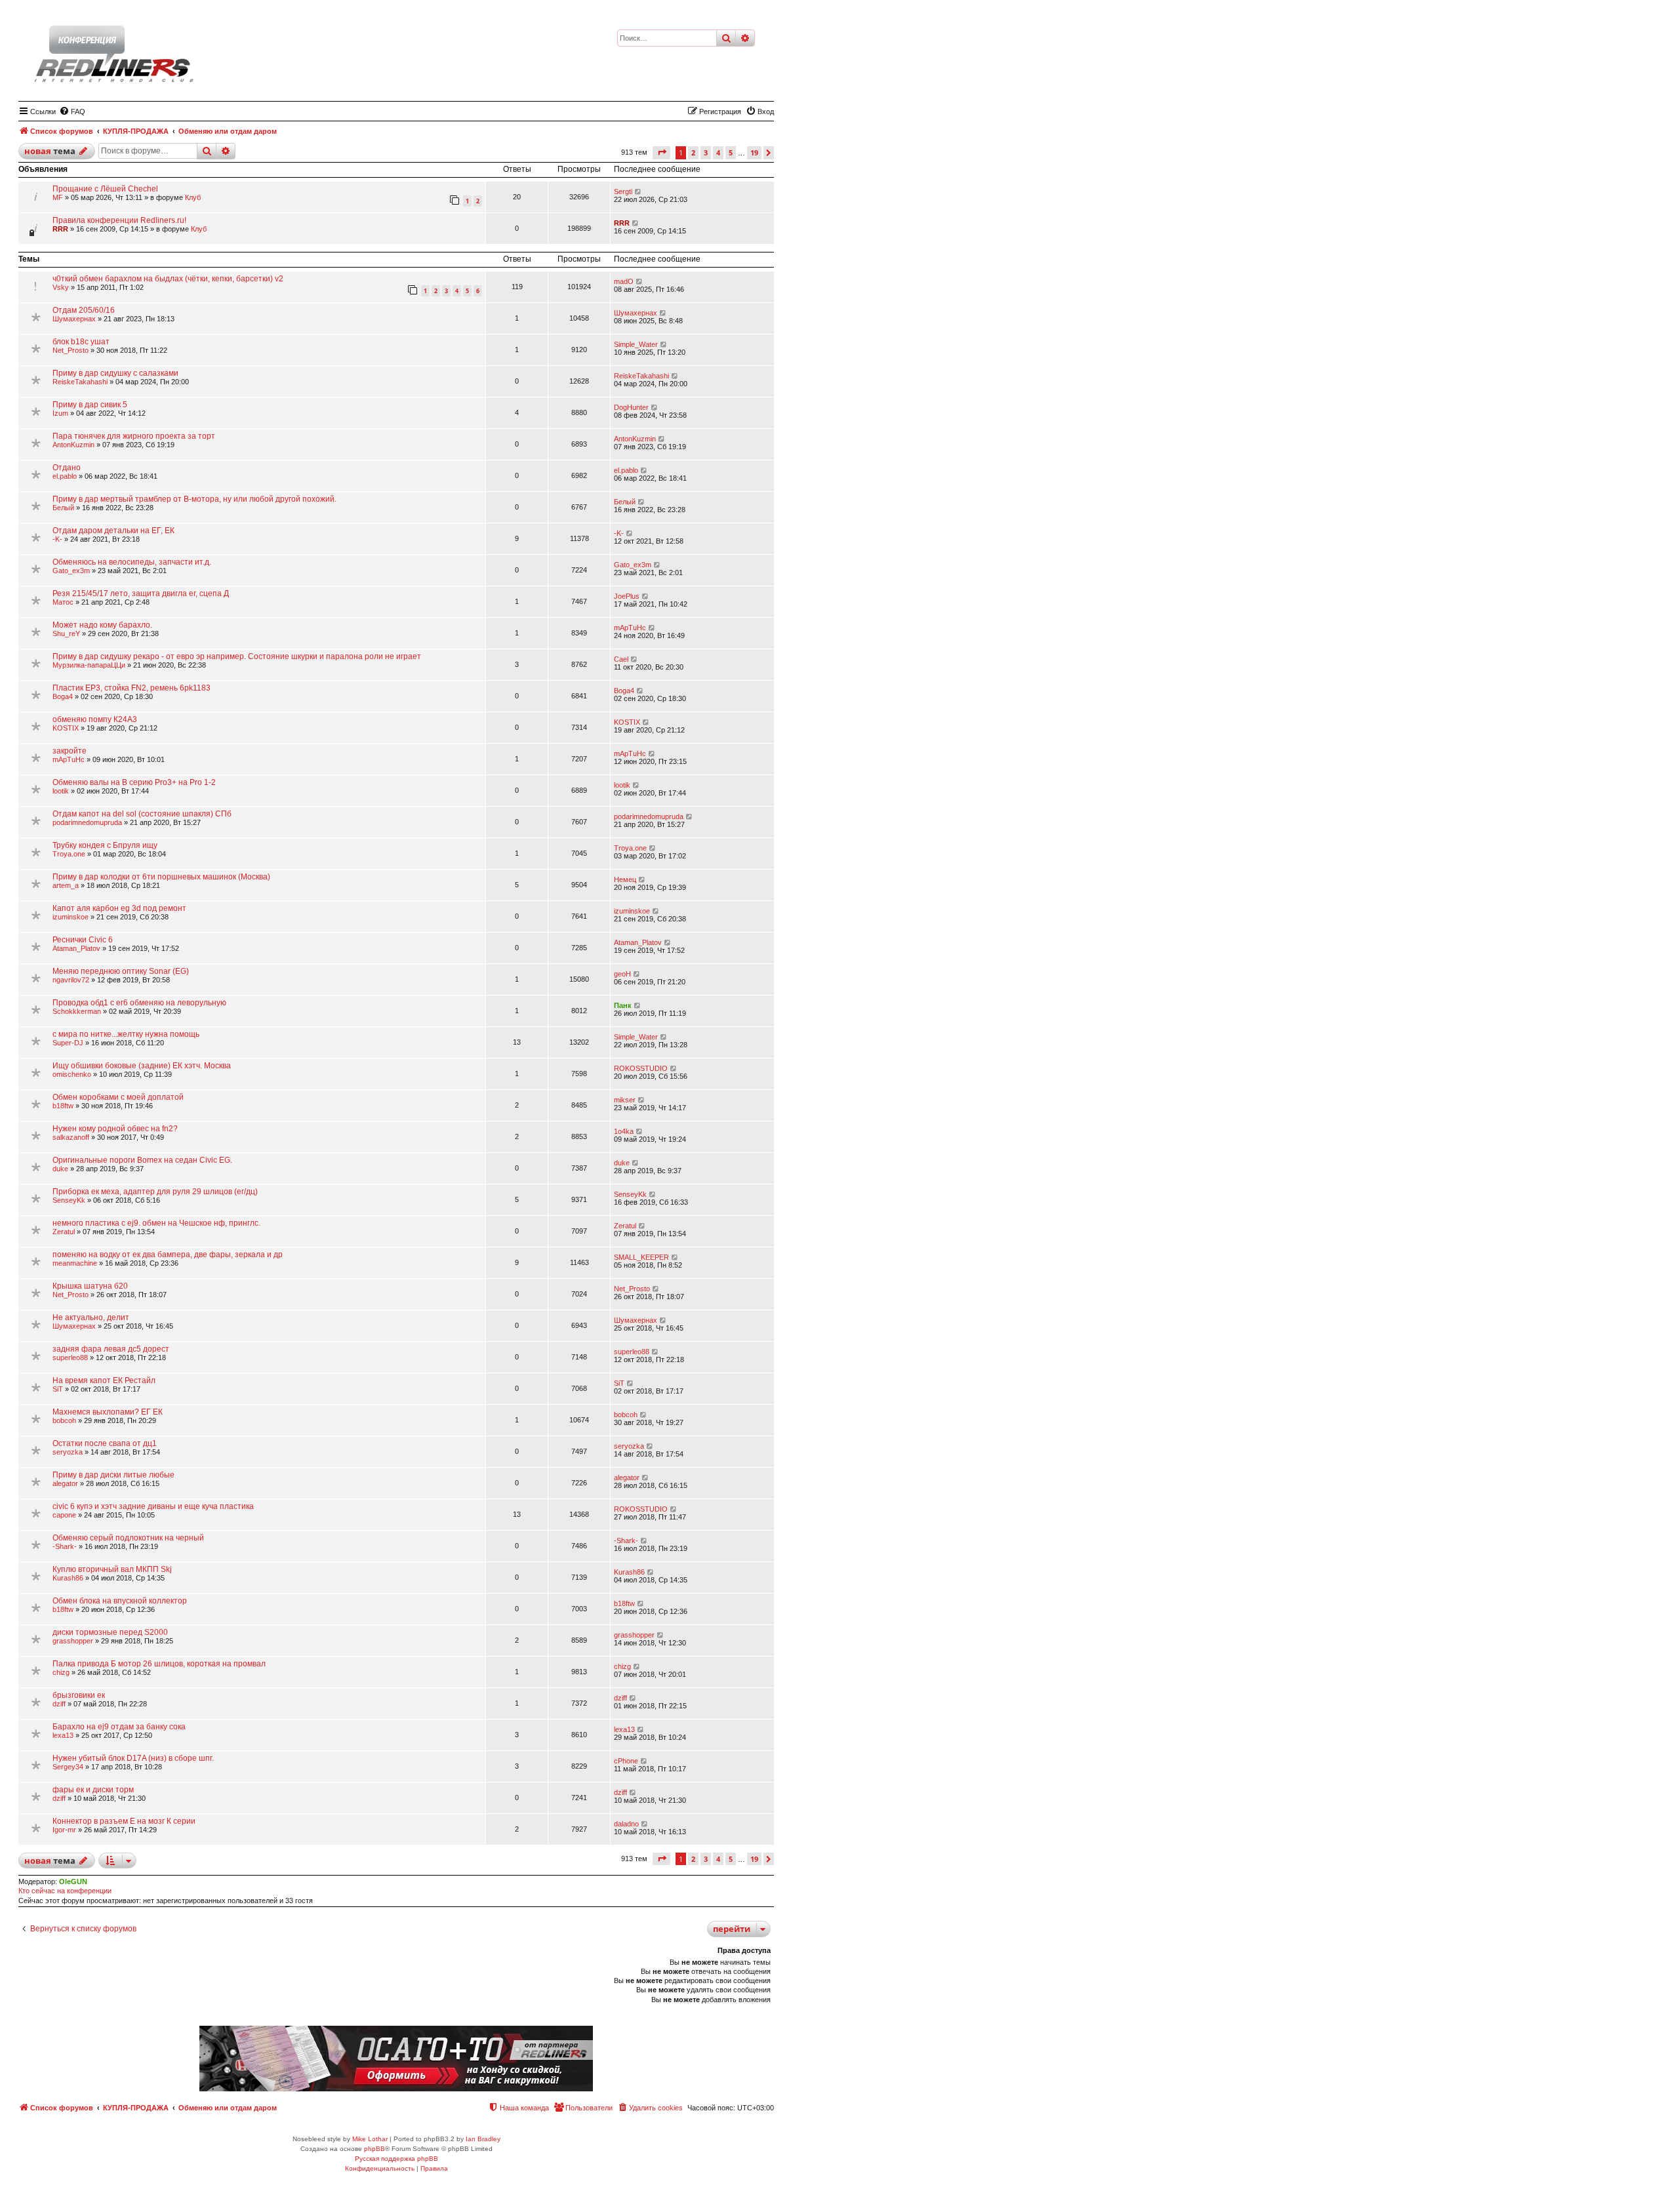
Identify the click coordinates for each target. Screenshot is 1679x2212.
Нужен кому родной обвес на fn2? (115, 1129)
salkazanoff (71, 1137)
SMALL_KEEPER (641, 1257)
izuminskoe (71, 917)
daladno (626, 1824)
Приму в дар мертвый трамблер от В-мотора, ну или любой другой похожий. (194, 499)
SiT (58, 1389)
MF (58, 197)
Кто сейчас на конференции (65, 1891)
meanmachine (75, 1263)
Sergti (623, 191)
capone (64, 1515)
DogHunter (631, 407)
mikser (625, 1100)
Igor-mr (64, 1830)
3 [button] (706, 152)
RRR (60, 229)
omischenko (72, 1074)
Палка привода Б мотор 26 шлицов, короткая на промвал (159, 1664)
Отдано (67, 468)
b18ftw (63, 1106)
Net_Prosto (71, 350)
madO (624, 281)
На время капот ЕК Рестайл (104, 1380)
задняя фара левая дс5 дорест (111, 1349)
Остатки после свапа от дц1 (105, 1443)
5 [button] (731, 152)
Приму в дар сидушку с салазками (115, 373)
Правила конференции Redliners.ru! (119, 220)
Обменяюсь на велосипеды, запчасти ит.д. (132, 562)
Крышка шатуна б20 (90, 1286)
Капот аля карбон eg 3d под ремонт (119, 908)
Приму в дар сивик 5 (90, 405)
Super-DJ (68, 1043)
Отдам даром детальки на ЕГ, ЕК (113, 531)
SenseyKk (69, 1200)
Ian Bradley (483, 2139)
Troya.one (69, 854)
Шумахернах (74, 319)
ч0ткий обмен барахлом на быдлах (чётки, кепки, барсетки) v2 (168, 279)
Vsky (61, 287)
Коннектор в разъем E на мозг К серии (124, 1821)
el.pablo (65, 476)
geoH (622, 974)
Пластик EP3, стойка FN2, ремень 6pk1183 (131, 688)
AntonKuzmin (73, 445)
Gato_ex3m (71, 571)
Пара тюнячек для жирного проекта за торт (134, 436)
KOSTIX (66, 728)
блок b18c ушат (81, 342)
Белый (63, 508)
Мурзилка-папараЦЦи (89, 665)
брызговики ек (79, 1695)
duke (60, 1169)
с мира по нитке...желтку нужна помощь (126, 1034)
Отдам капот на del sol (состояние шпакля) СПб (142, 814)
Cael (621, 659)
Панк (623, 1005)
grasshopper (73, 1641)
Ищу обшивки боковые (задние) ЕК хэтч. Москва (142, 1066)
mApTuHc (630, 628)
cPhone (626, 1761)
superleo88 (70, 1357)
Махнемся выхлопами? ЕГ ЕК (108, 1412)
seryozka (68, 1452)
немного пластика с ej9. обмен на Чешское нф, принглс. (156, 1223)
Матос (63, 602)
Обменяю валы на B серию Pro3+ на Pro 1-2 (134, 782)
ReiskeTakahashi (80, 382)
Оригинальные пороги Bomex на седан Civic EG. (142, 1160)
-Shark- (65, 1546)
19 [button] (754, 152)
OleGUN (73, 1881)
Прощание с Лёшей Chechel (105, 189)
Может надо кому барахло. (102, 625)
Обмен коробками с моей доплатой (118, 1097)
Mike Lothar (370, 2139)
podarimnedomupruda (87, 822)
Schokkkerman (77, 1011)
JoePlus (627, 596)
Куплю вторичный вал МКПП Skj (112, 1569)
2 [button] (693, 152)
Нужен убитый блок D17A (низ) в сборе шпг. (133, 1758)
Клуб (193, 197)
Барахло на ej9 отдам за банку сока (119, 1727)
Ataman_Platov (76, 948)
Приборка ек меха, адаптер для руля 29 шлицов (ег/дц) (155, 1192)
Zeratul (64, 1232)
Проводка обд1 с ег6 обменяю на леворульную (139, 1003)
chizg (61, 1672)
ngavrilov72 (71, 980)
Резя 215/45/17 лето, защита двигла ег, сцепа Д (141, 593)
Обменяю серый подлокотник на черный (128, 1538)
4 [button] (718, 152)
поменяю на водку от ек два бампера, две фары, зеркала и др (168, 1255)
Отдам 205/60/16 (84, 310)
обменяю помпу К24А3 (95, 719)
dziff (59, 1704)
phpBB (374, 2149)
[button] (661, 152)
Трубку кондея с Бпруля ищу (105, 845)
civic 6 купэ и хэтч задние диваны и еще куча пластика (153, 1506)
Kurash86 (68, 1578)
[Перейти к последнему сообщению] (638, 191)
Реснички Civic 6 (83, 940)
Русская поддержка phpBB (396, 2159)
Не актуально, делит (91, 1317)
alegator (65, 1483)
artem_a (66, 885)
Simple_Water (636, 344)
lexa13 (63, 1735)
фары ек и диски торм (93, 1790)
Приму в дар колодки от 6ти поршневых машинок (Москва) (161, 877)
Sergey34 (68, 1767)
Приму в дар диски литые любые (113, 1475)
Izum (60, 413)
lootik (61, 791)
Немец (625, 879)
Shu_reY (66, 633)
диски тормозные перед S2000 (110, 1632)
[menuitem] (72, 111)
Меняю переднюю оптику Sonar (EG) (121, 971)
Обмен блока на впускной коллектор (120, 1601)
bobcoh (64, 1420)
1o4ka (624, 1131)
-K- (57, 539)
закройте (70, 751)
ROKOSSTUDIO (641, 1068)
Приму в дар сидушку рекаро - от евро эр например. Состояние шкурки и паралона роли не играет (237, 656)
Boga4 (63, 696)
